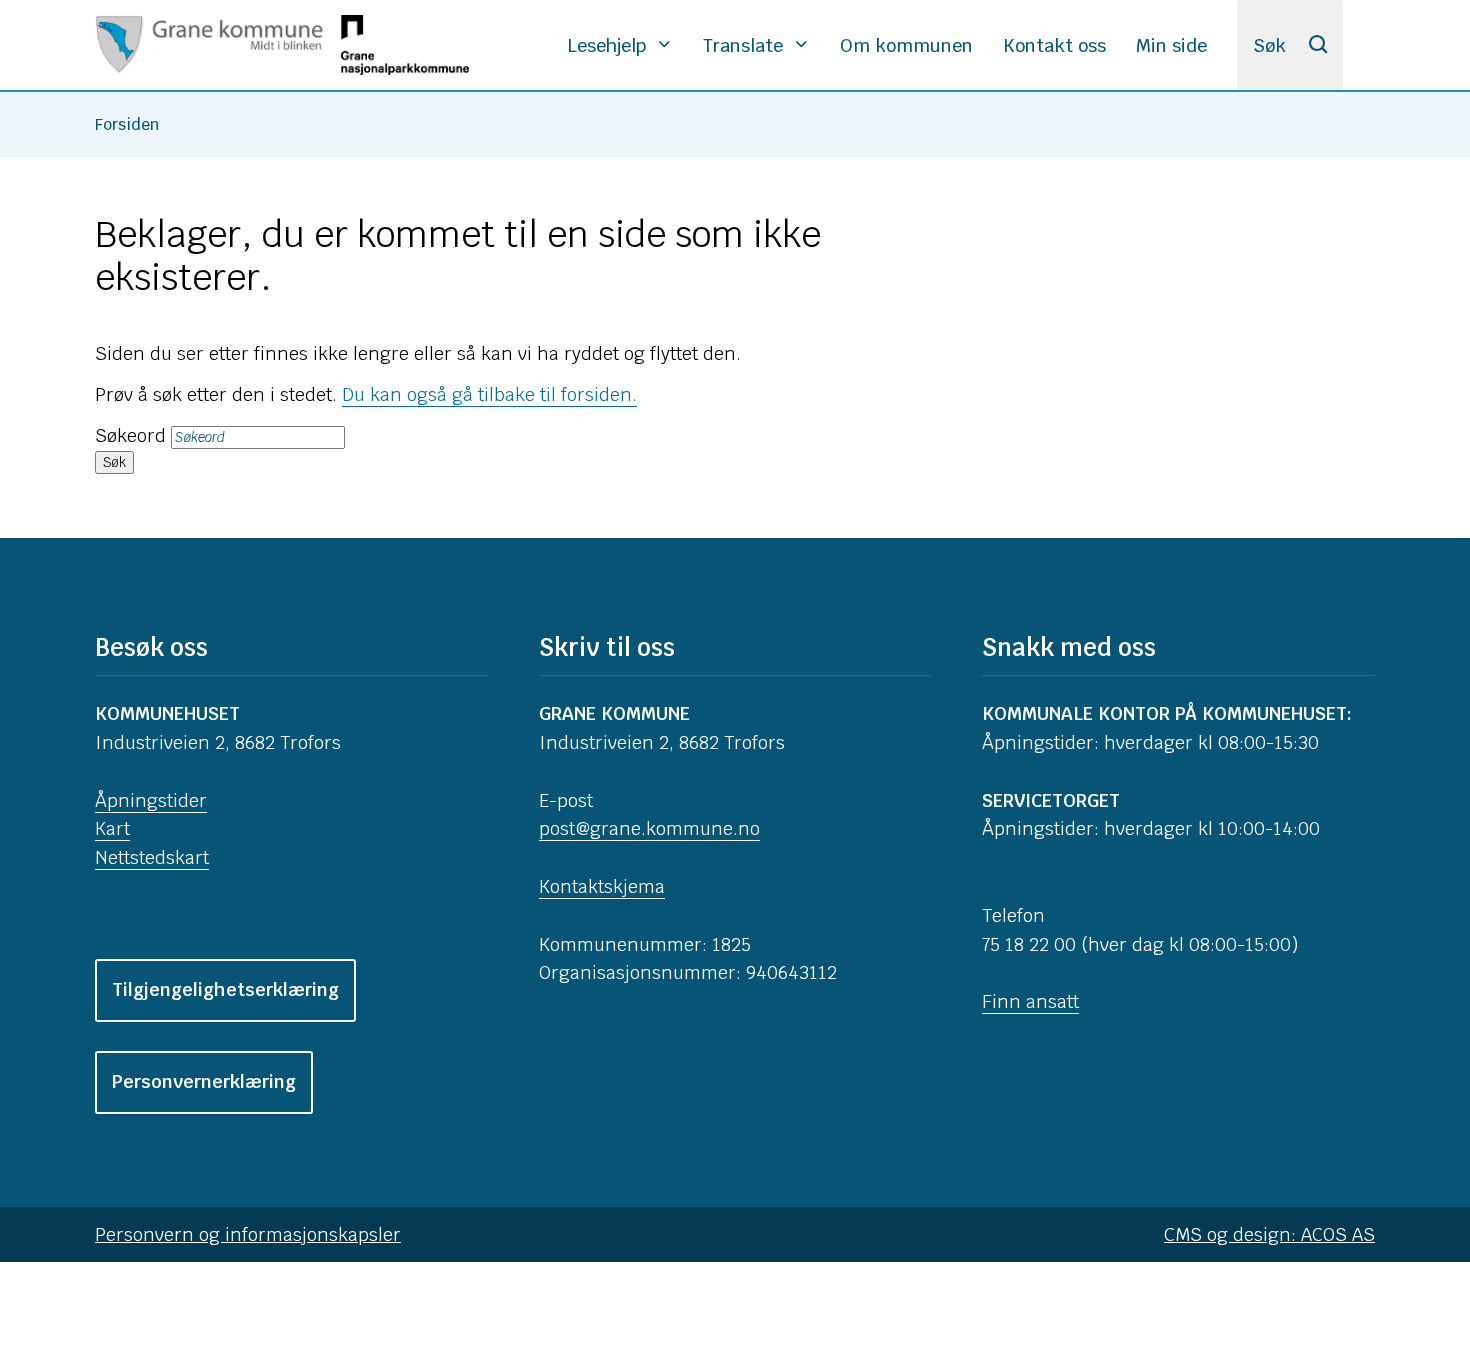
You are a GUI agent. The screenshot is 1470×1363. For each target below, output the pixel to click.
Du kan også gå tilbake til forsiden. (489, 394)
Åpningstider (151, 800)
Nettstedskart (152, 857)
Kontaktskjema (602, 886)
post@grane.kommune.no (649, 828)
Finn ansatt (1030, 1001)
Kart (112, 828)
